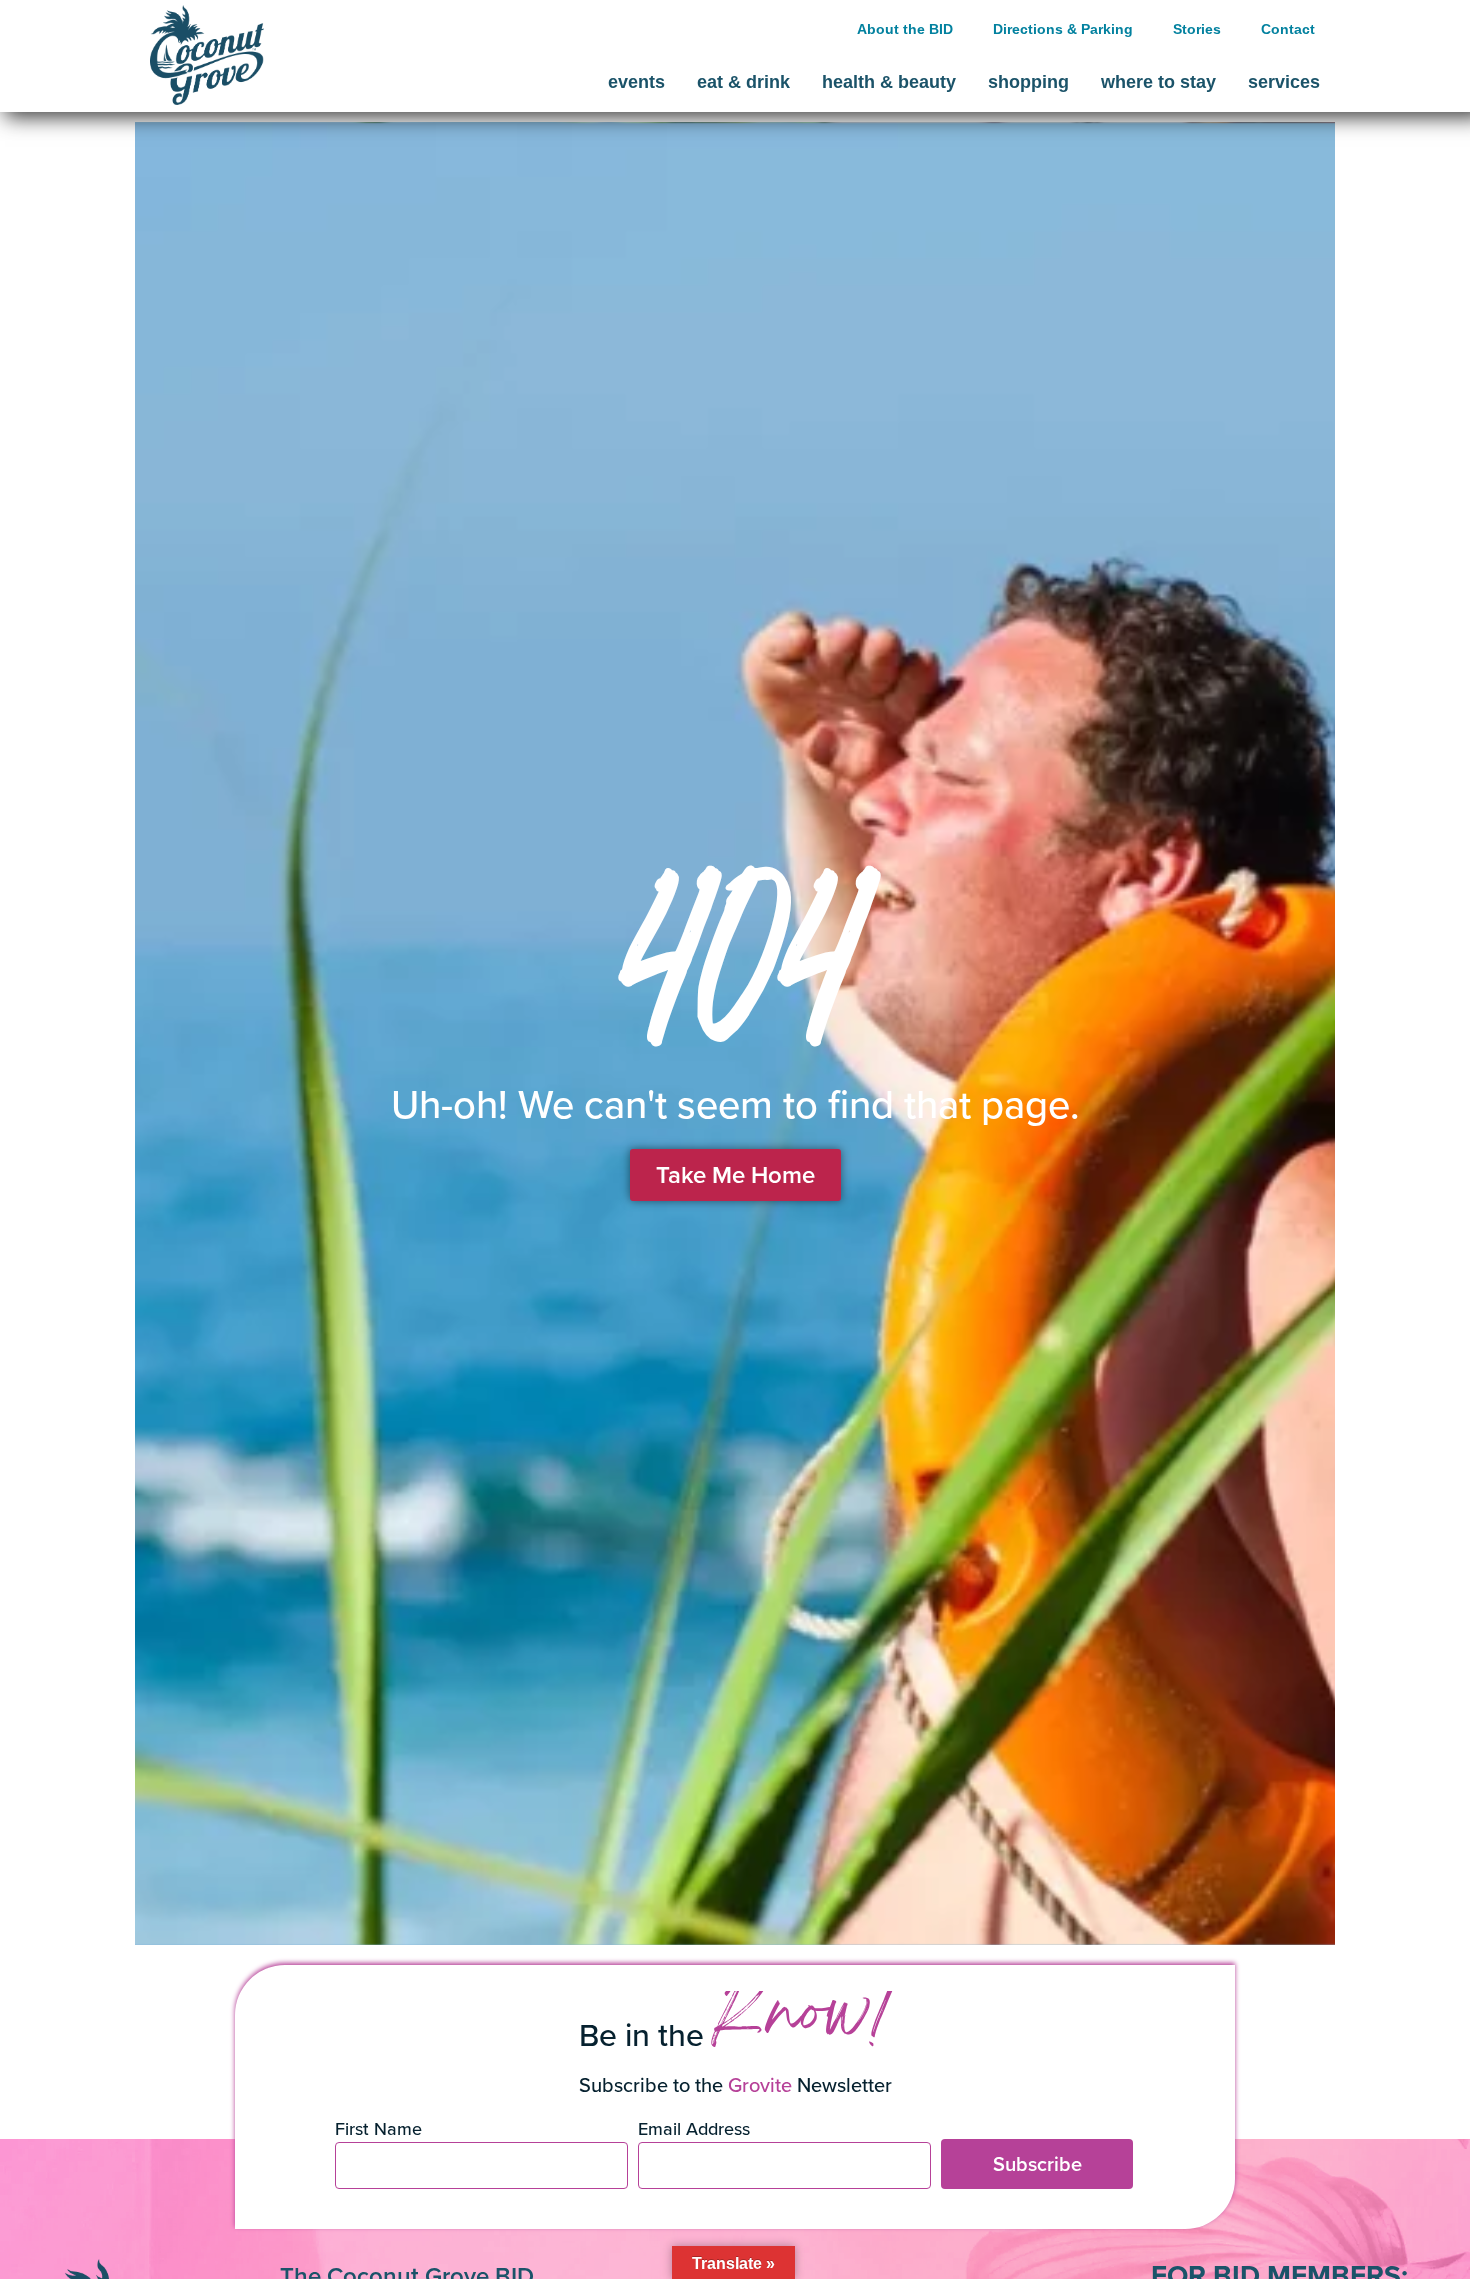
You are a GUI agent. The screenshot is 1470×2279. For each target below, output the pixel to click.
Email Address (694, 2130)
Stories (1197, 29)
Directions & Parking (1063, 29)
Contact (1288, 29)
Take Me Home (735, 1174)
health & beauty (889, 82)
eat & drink (743, 82)
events (636, 82)
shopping (1028, 82)
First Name (378, 2130)
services (1284, 82)
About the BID (905, 29)
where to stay (1158, 82)
